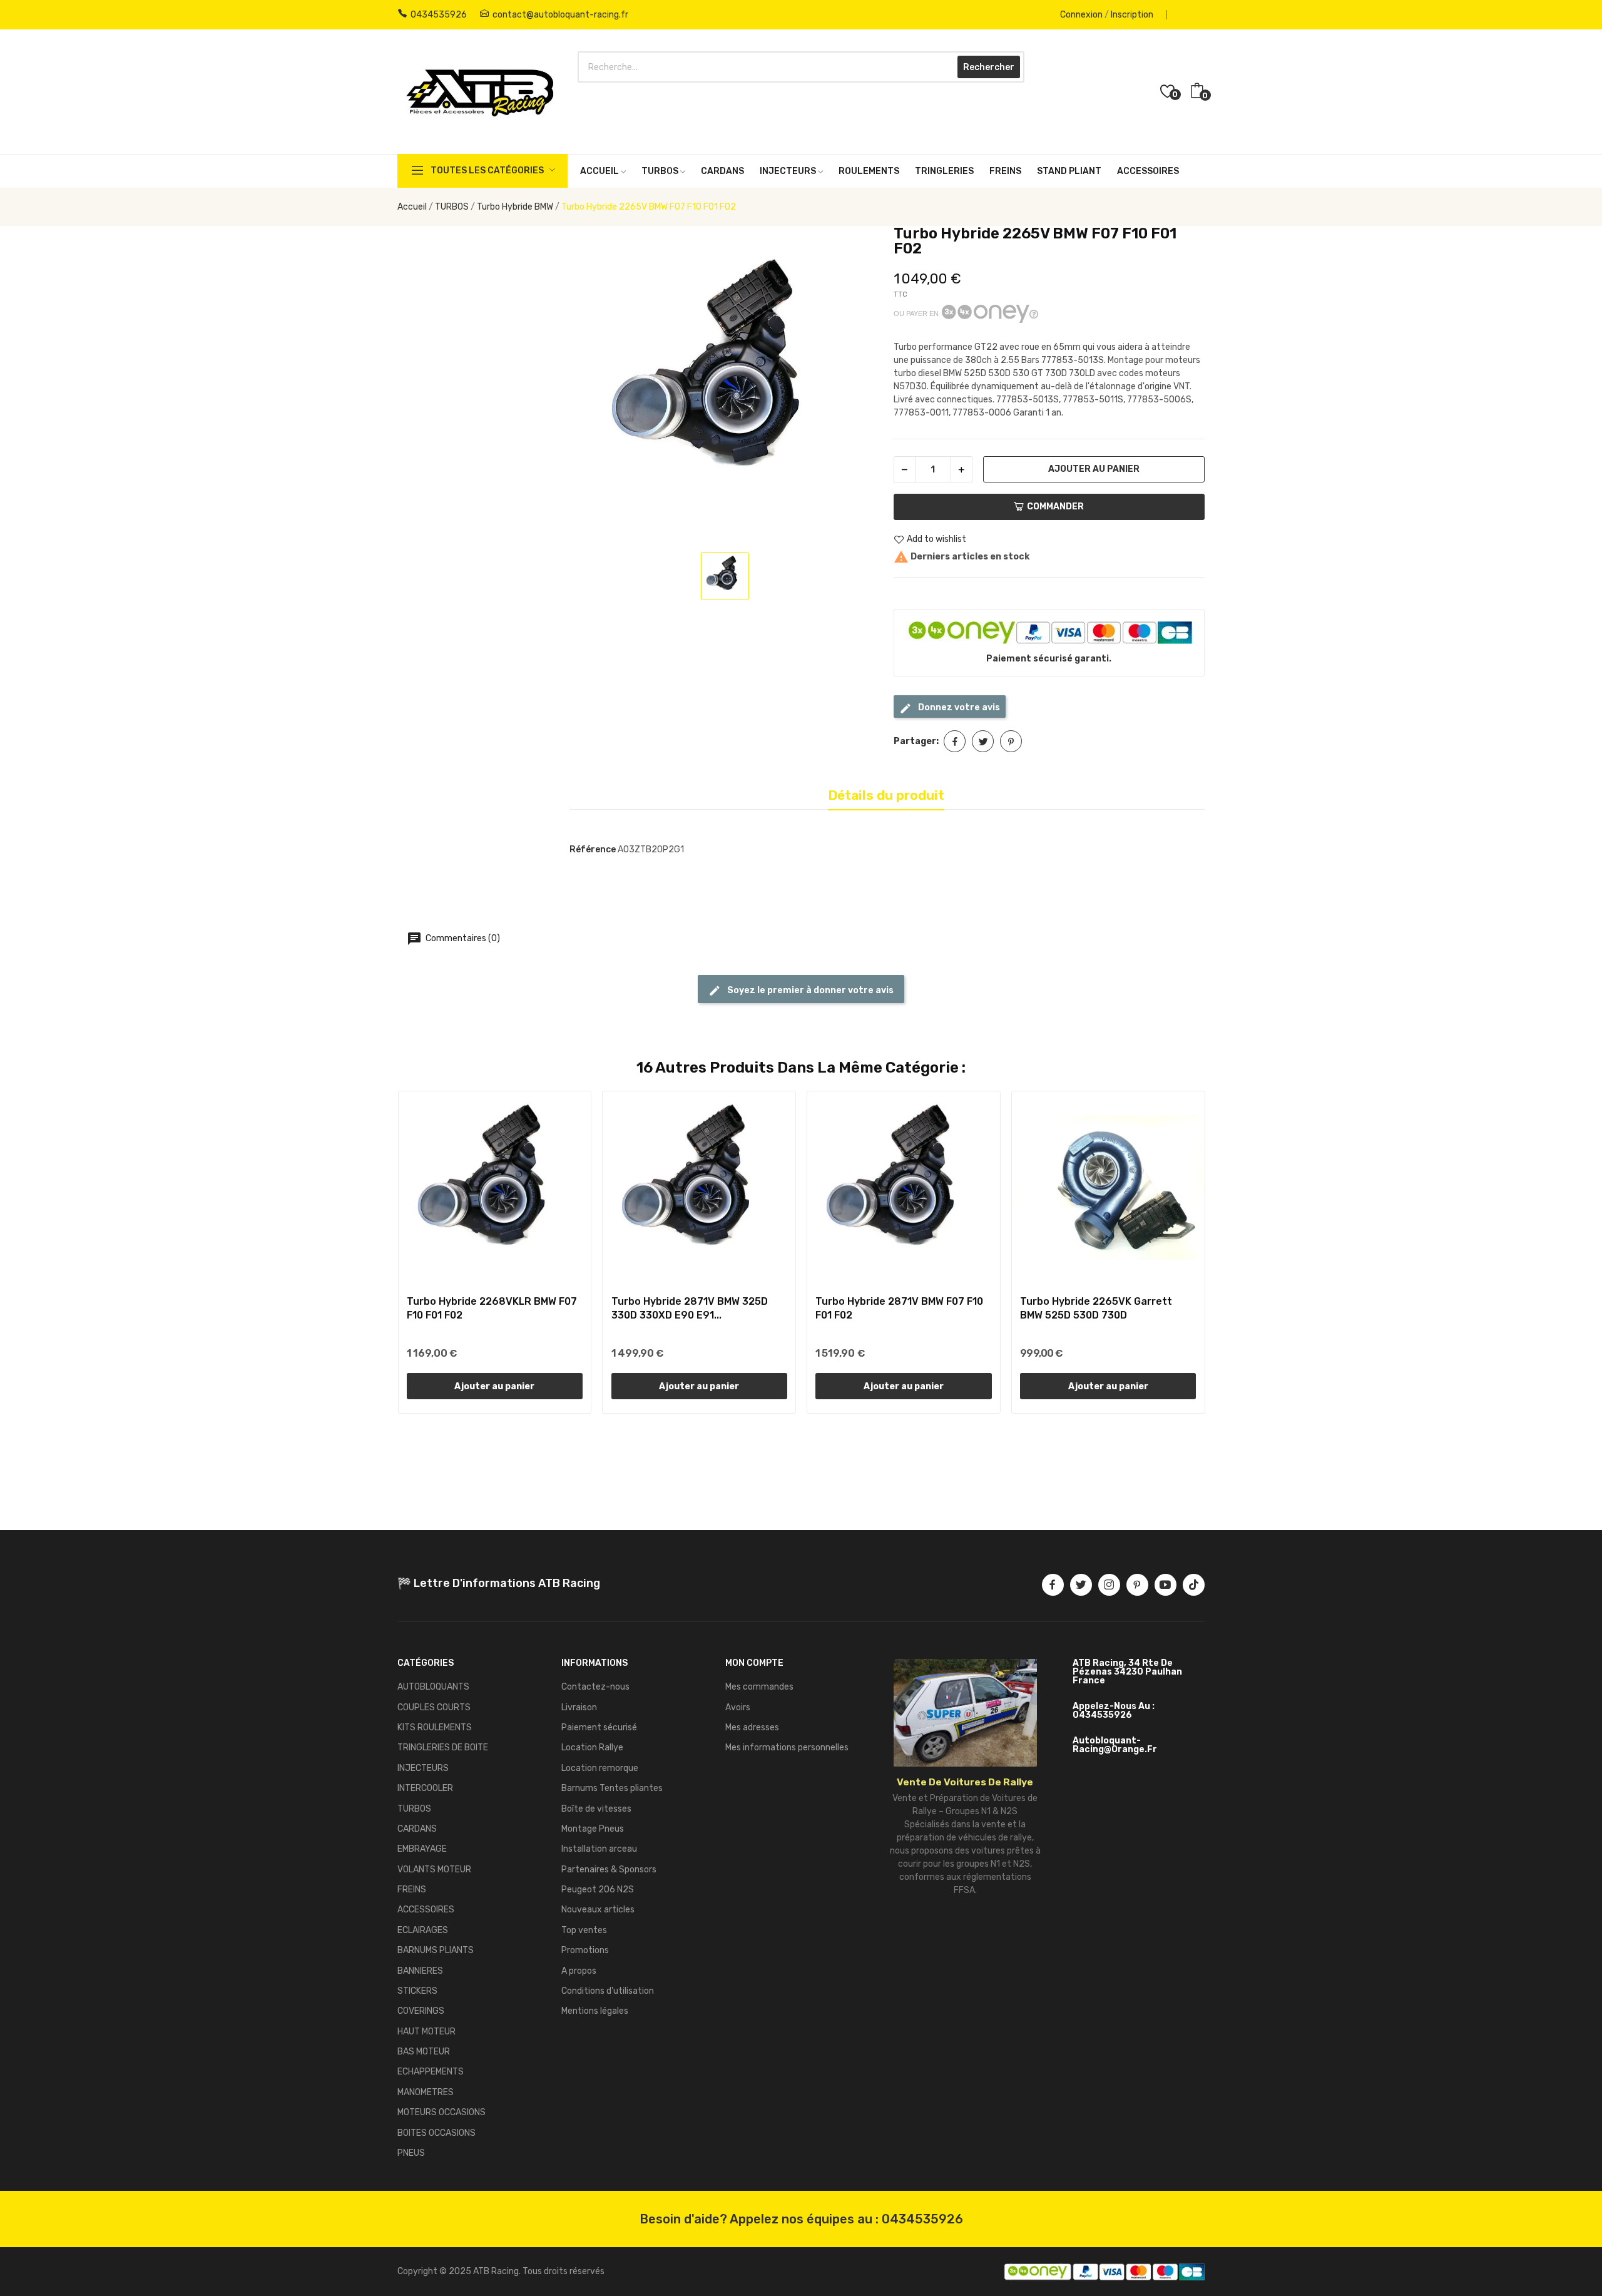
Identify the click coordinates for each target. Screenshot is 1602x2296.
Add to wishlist (936, 540)
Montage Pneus (593, 1829)
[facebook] (1053, 1585)
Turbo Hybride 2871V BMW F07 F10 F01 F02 (899, 1308)
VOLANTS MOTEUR (434, 1870)
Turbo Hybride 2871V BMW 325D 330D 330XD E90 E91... (690, 1308)
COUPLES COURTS (434, 1707)
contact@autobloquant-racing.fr (560, 15)
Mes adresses (752, 1727)
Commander (1055, 507)
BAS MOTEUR (424, 2052)
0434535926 (439, 15)
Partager (955, 741)
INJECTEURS (423, 1768)
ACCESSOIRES (426, 1910)
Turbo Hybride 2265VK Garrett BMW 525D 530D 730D (1096, 1308)
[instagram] (1109, 1585)
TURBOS (414, 1809)
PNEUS (411, 2153)
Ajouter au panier (1094, 469)
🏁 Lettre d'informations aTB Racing (499, 1583)
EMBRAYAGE (422, 1849)
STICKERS (417, 1991)
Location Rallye (592, 1748)
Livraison (579, 1707)
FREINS (412, 1890)
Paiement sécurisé (599, 1727)
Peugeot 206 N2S (598, 1890)
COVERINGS (421, 2011)
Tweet (983, 741)
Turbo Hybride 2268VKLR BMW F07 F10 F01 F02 (492, 1308)
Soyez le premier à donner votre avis (809, 990)
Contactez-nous (595, 1687)
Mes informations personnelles (787, 1748)
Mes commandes (759, 1687)
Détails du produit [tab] (886, 795)
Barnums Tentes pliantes (612, 1788)
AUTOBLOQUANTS (433, 1687)
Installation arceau (599, 1849)
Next (1225, 1254)
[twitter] (1081, 1585)
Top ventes (584, 1930)
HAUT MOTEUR (426, 2032)
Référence (593, 850)
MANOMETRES (426, 2092)
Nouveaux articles (598, 1910)
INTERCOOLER (425, 1788)
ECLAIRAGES (423, 1930)
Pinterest (1011, 741)
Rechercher (989, 67)
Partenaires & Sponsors (609, 1870)
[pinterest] (1137, 1585)
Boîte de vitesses (596, 1809)
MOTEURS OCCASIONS (441, 2112)
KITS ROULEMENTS (435, 1727)
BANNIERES (420, 1971)
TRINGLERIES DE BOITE (443, 1748)
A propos (579, 1971)
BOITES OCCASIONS (436, 2133)
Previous (377, 1254)
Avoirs (738, 1707)
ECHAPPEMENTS (431, 2072)
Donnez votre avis (958, 707)
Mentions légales (595, 2011)
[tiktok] (1194, 1585)
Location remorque (600, 1768)
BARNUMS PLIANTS (436, 1950)
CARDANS (417, 1829)
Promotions (585, 1950)
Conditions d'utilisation (608, 1991)
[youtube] (1166, 1585)
